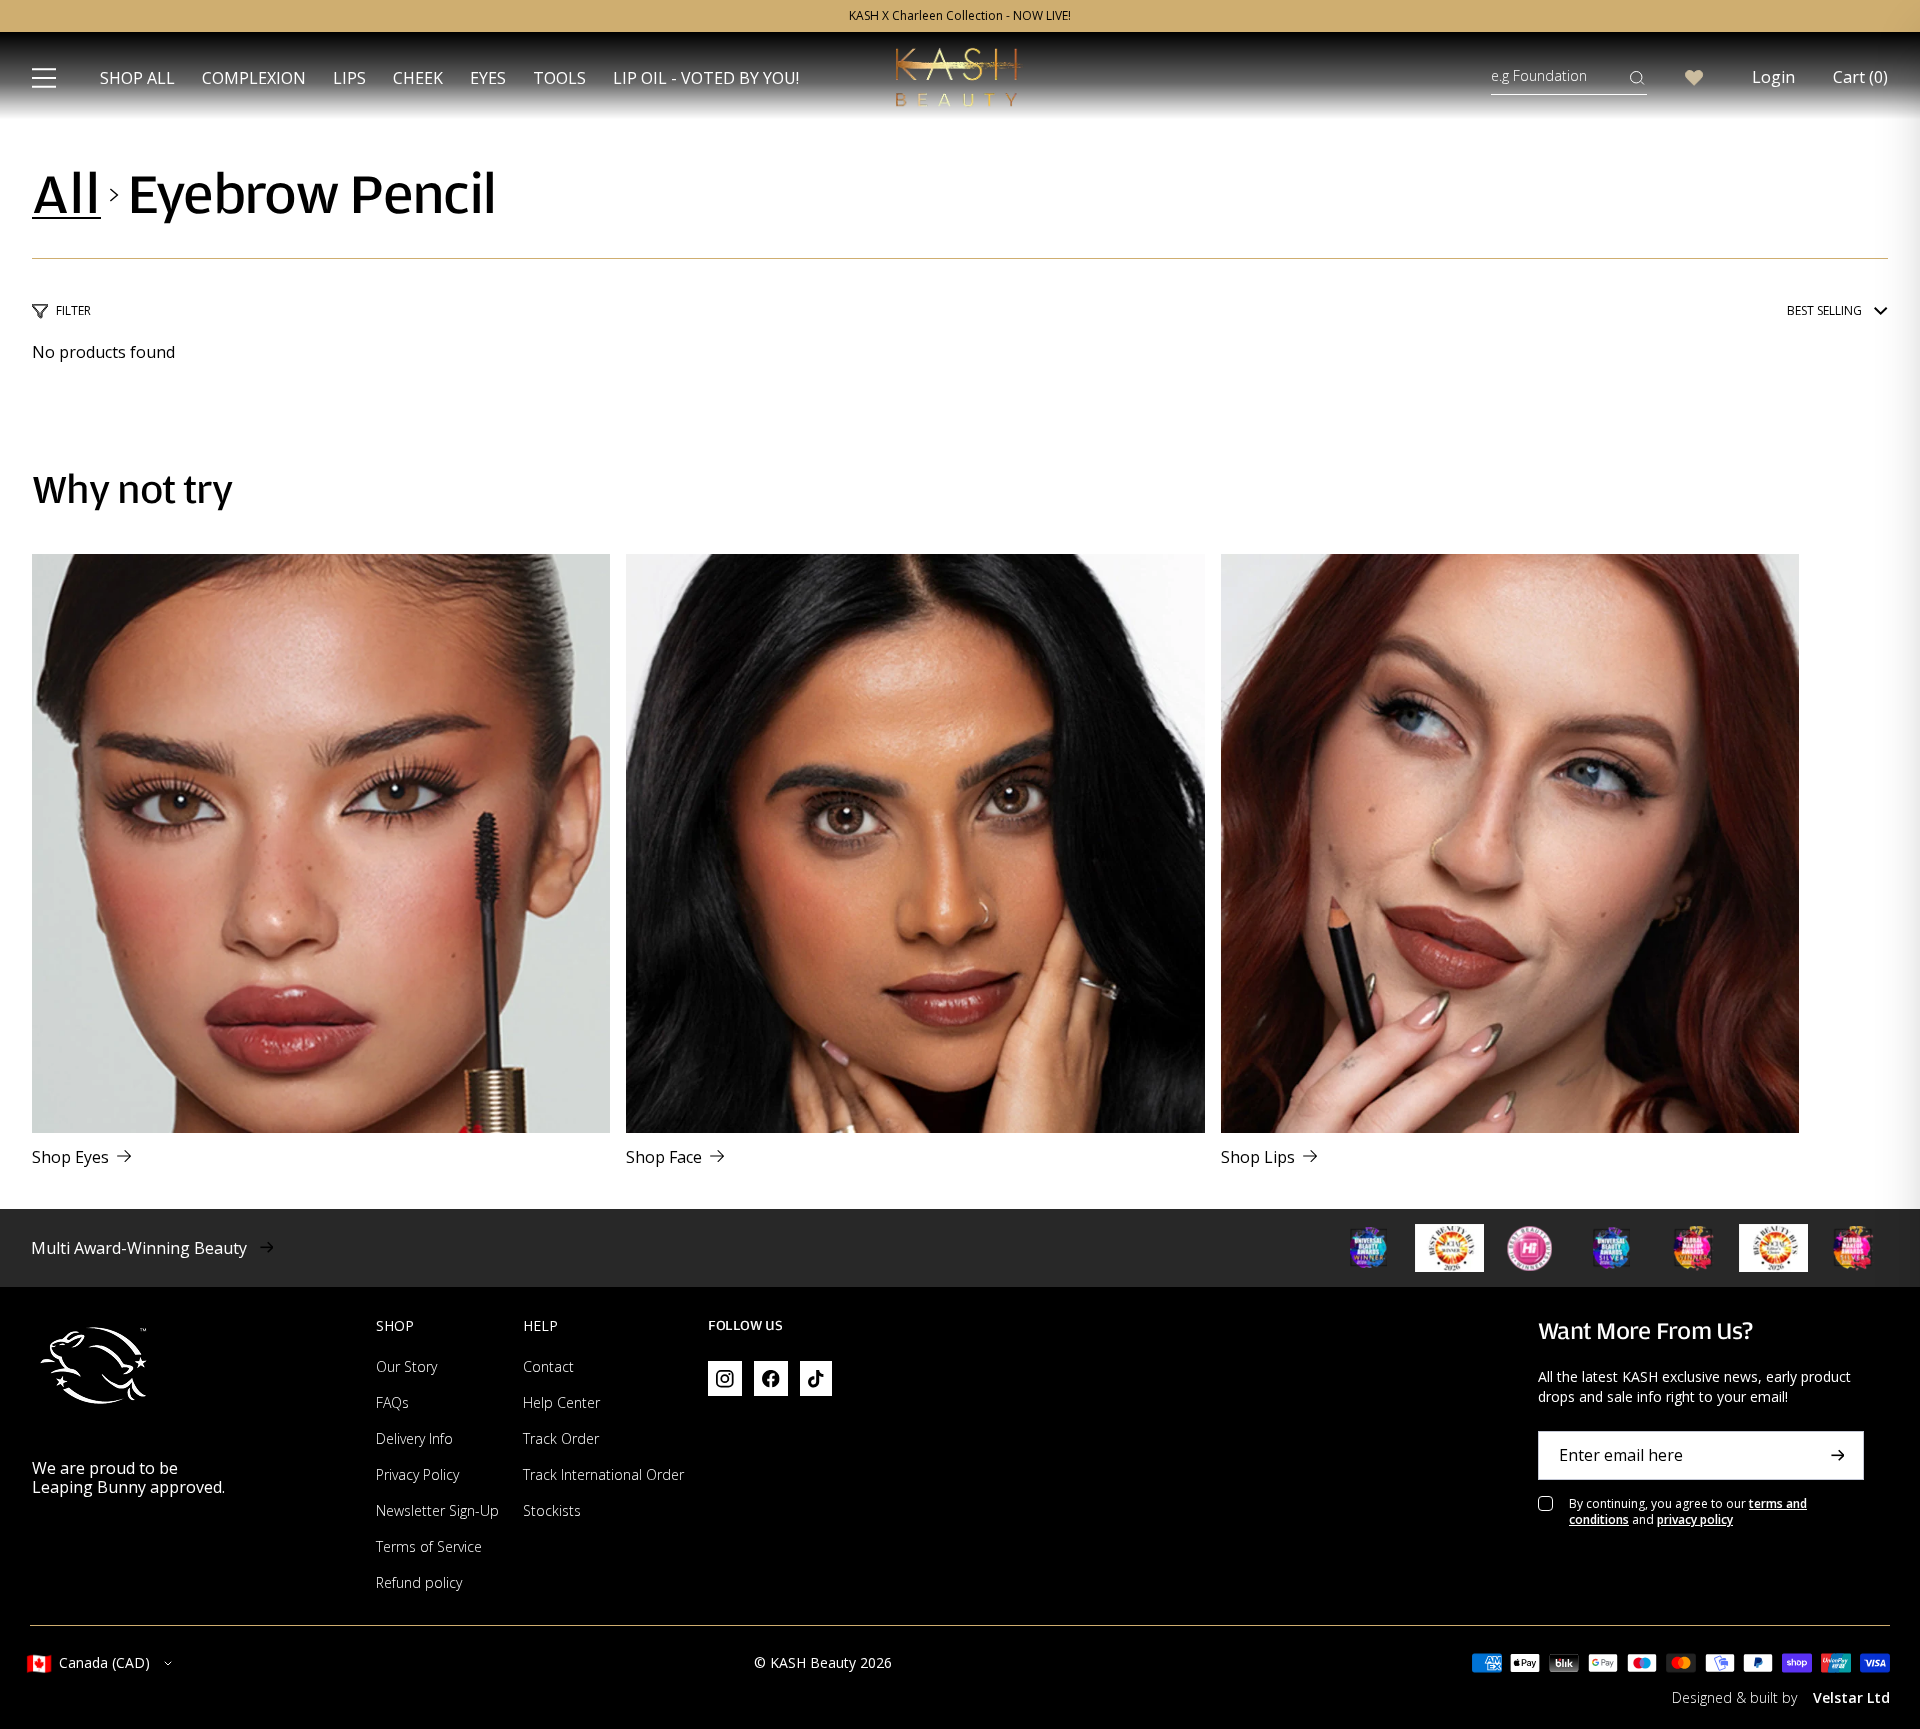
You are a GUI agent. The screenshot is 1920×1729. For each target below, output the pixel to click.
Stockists (552, 1510)
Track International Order (603, 1474)
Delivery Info (414, 1438)
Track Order (561, 1438)
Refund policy (419, 1582)
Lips (349, 78)
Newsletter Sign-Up (437, 1510)
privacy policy (1695, 1519)
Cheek (418, 78)
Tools (559, 78)
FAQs (392, 1402)
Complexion (254, 78)
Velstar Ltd (1851, 1697)
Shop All (137, 78)
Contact (548, 1366)
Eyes (488, 78)
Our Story (406, 1366)
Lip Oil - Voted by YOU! (706, 78)
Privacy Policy (417, 1474)
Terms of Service (429, 1546)
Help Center (561, 1402)
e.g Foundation (1539, 75)
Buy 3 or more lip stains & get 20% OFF (960, 16)
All (66, 195)
